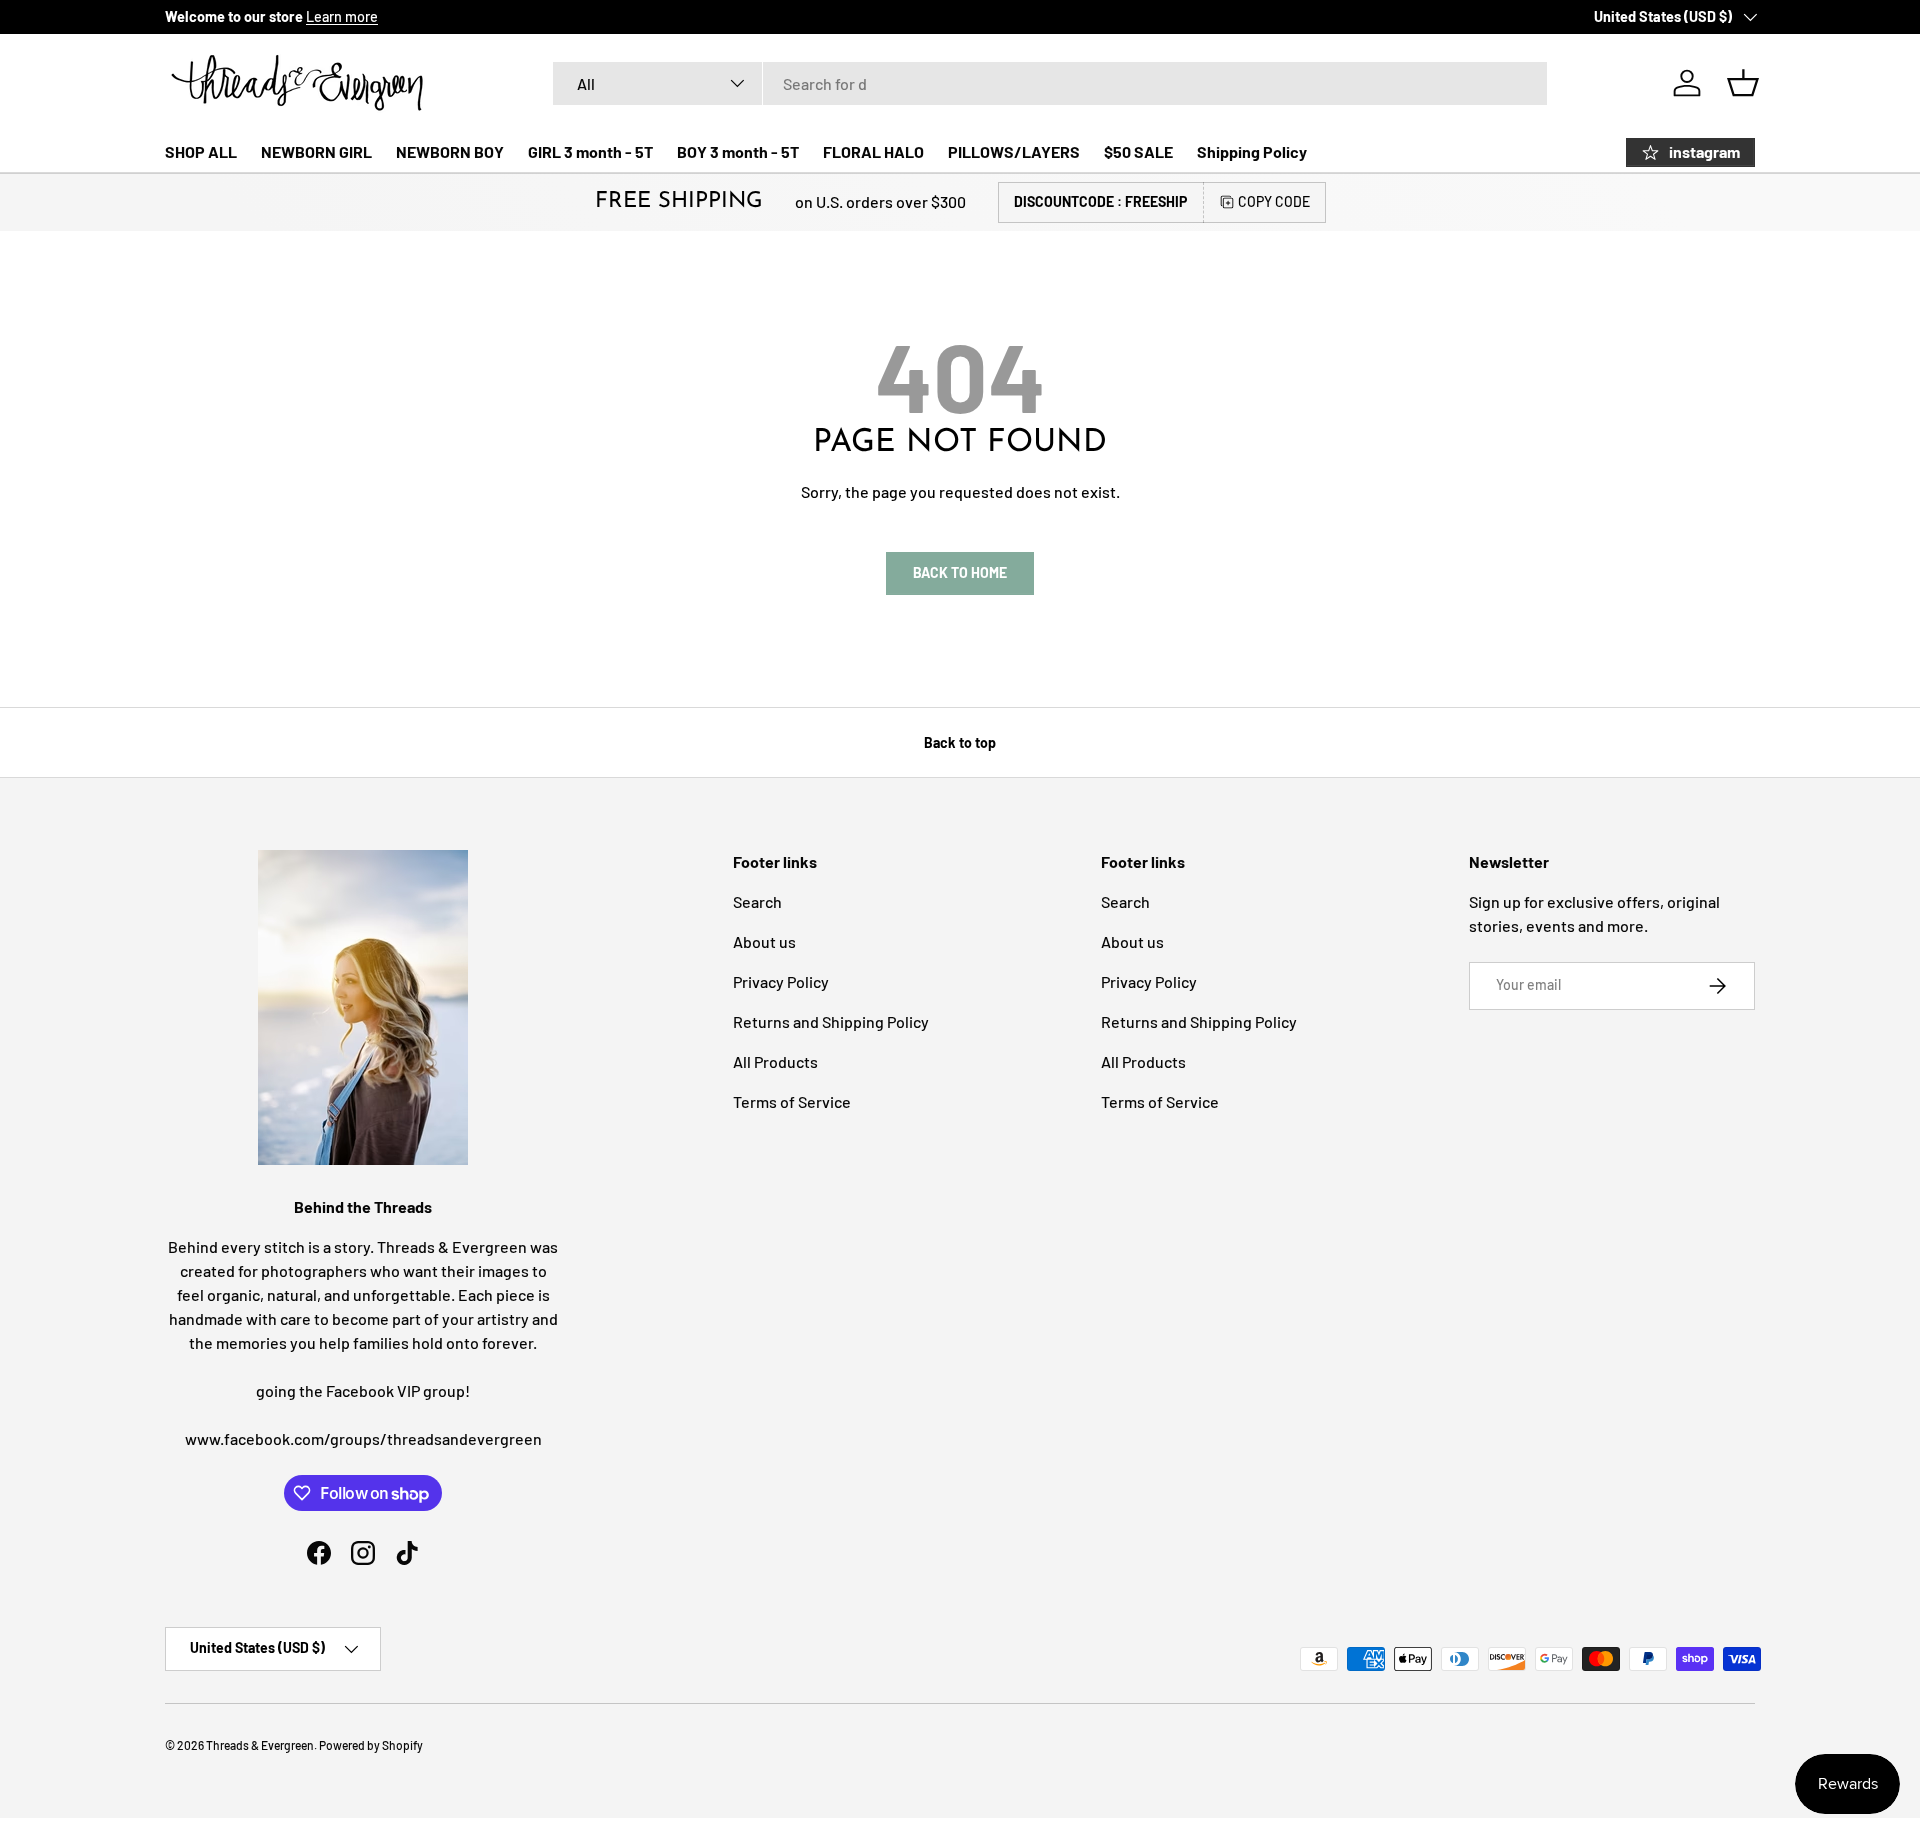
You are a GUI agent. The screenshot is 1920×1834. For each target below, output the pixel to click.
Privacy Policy (781, 981)
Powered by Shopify (371, 1745)
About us (764, 941)
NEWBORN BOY (450, 151)
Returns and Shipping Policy (831, 1021)
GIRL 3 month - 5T (590, 151)
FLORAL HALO (873, 151)
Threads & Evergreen (260, 1745)
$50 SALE (1138, 151)
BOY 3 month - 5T (738, 151)
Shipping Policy (1252, 151)
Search (757, 901)
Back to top (960, 742)
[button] (1743, 83)
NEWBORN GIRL (316, 151)
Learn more (342, 16)
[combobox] (1050, 83)
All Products (775, 1061)
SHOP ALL (201, 151)
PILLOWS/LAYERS (1014, 151)
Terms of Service (792, 1101)
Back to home (960, 572)
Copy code (1274, 201)
